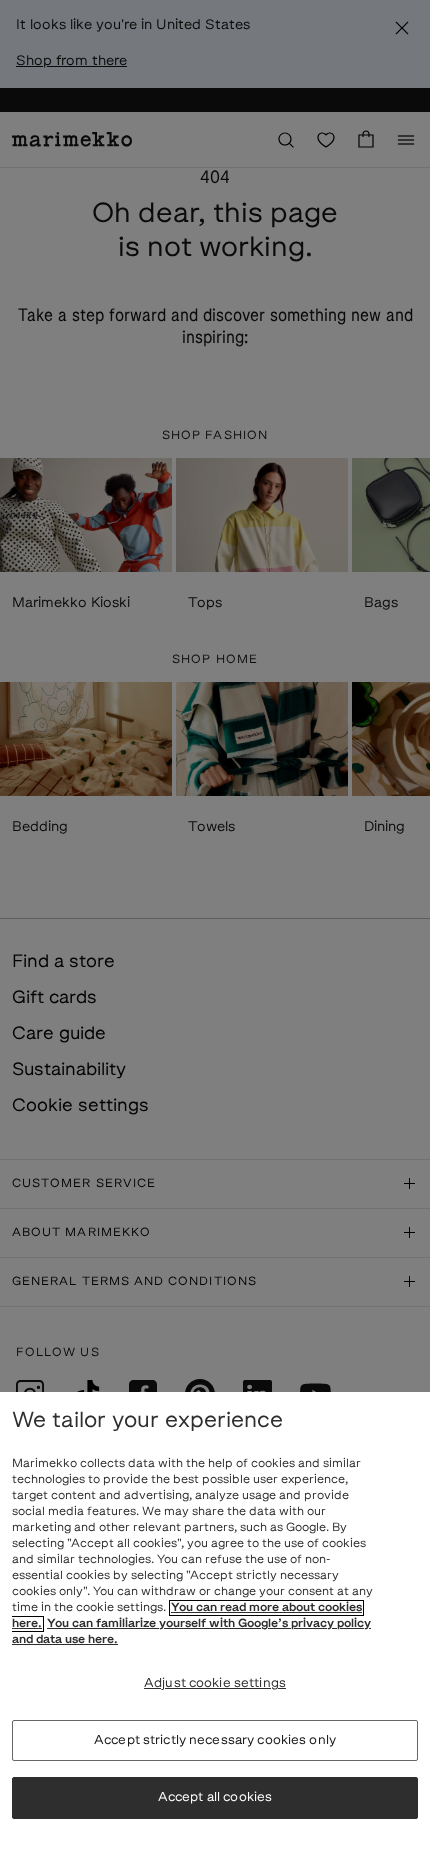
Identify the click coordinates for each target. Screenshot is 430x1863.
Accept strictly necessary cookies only (215, 1740)
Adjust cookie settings (215, 1683)
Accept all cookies (215, 1797)
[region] (215, 1627)
